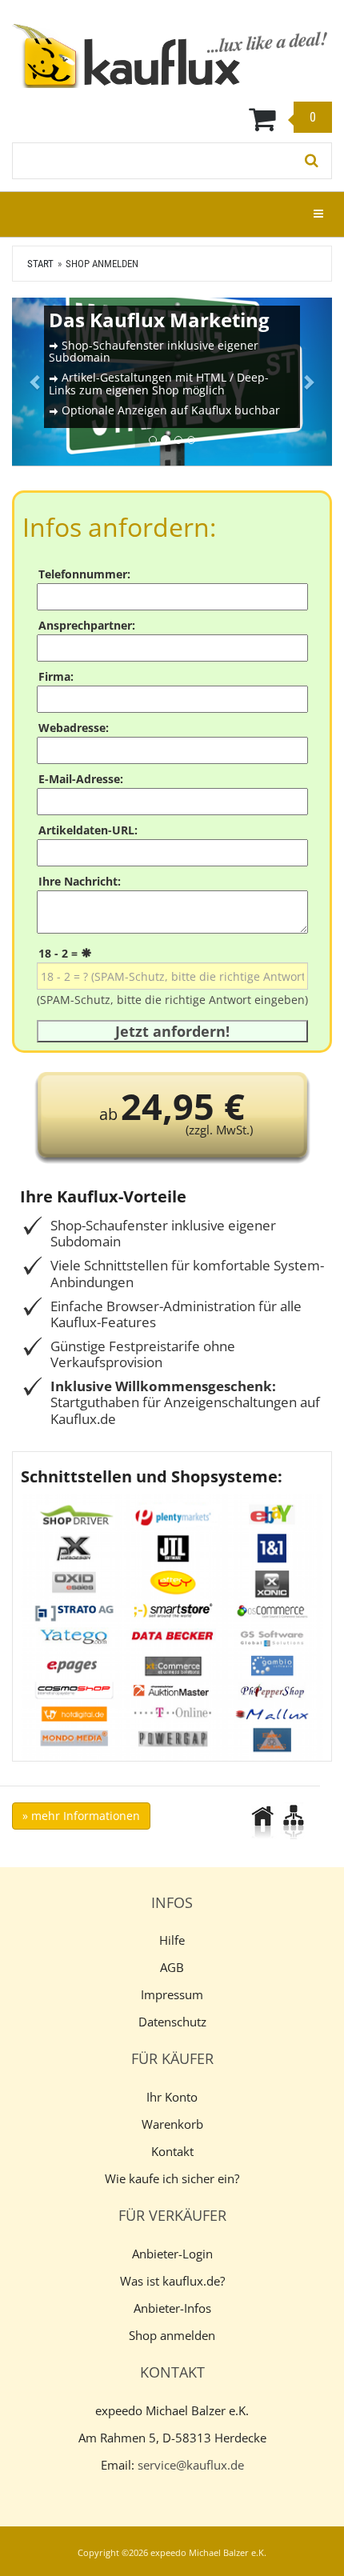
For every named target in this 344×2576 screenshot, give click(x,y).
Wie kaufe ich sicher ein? (172, 2178)
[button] (36, 382)
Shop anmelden (172, 2335)
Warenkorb (172, 2124)
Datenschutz (172, 2022)
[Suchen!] (312, 161)
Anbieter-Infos (172, 2308)
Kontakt (172, 2151)
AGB (172, 1967)
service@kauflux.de (191, 2465)
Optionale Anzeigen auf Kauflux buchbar (171, 410)
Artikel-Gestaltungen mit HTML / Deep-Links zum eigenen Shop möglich (159, 383)
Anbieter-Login (172, 2254)
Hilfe (172, 1940)
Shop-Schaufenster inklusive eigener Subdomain (154, 351)
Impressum (172, 1994)
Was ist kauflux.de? (172, 2281)
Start (40, 264)
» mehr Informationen (81, 1816)
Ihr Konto (172, 2097)
